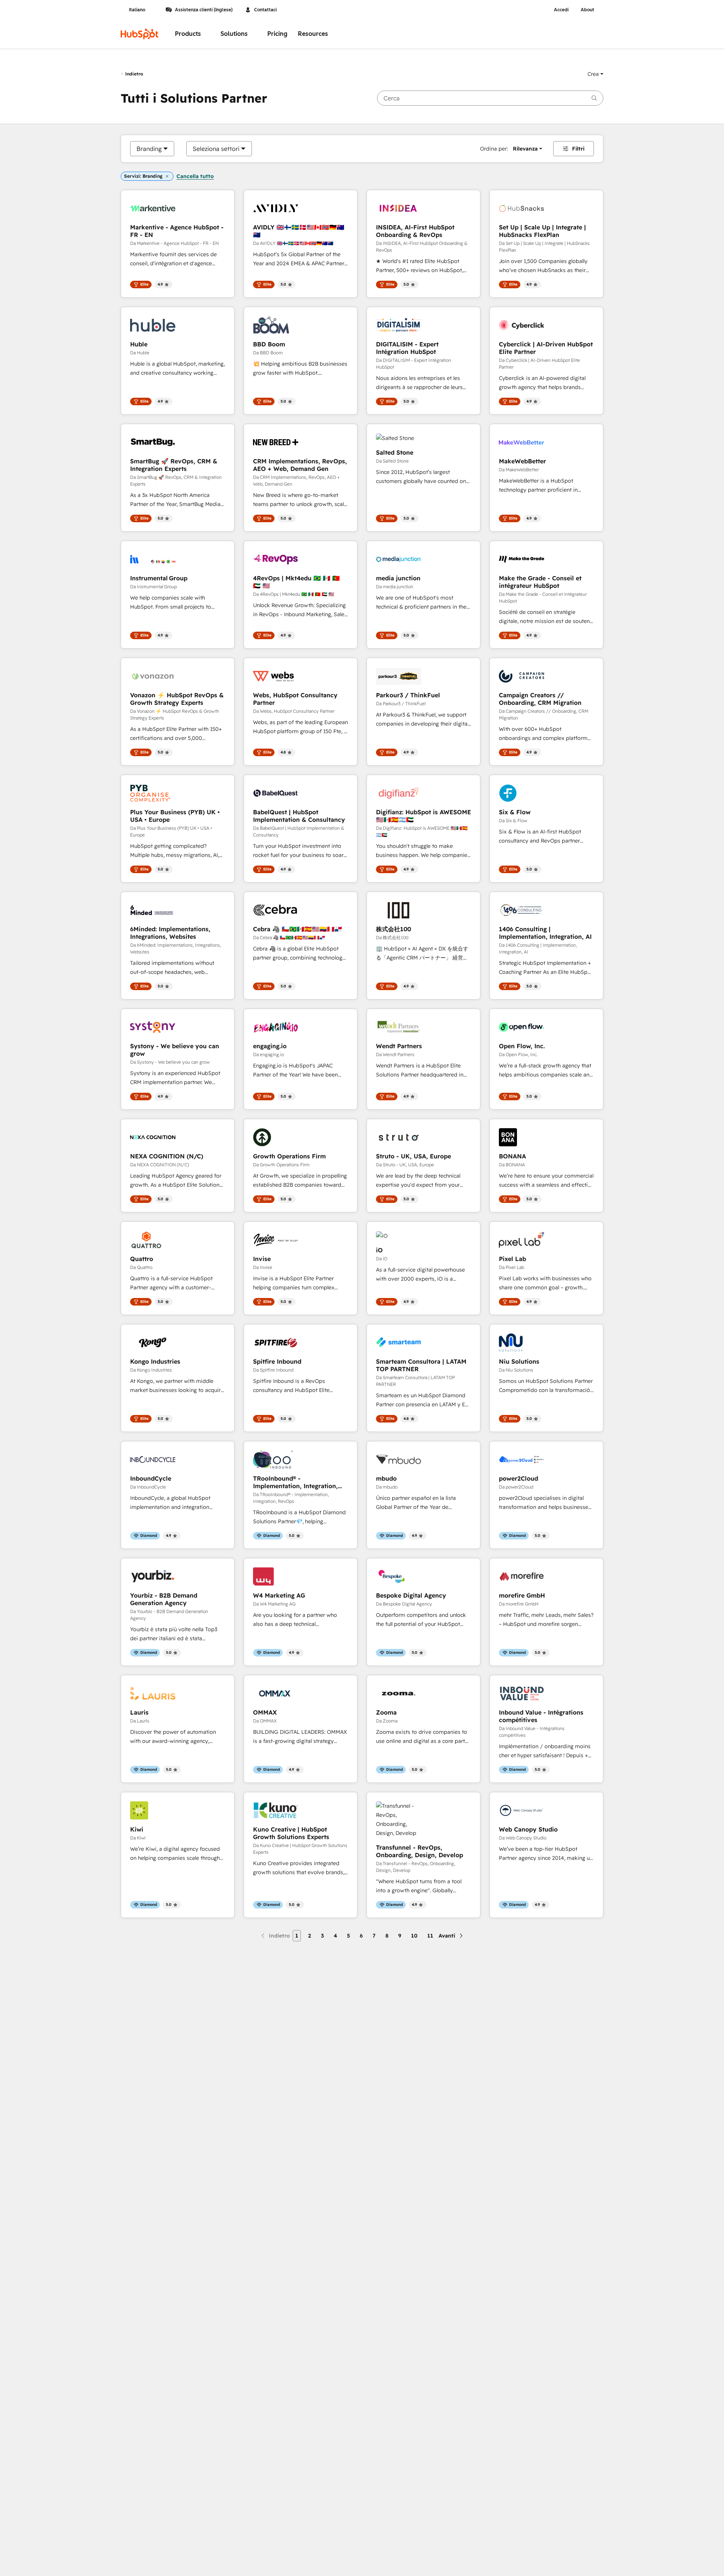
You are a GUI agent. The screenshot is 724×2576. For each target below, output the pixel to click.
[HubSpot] (140, 34)
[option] (149, 149)
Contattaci (265, 10)
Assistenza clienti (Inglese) (204, 10)
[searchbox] (490, 98)
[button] (595, 74)
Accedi (561, 10)
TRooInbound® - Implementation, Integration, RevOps (295, 1482)
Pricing (277, 34)
